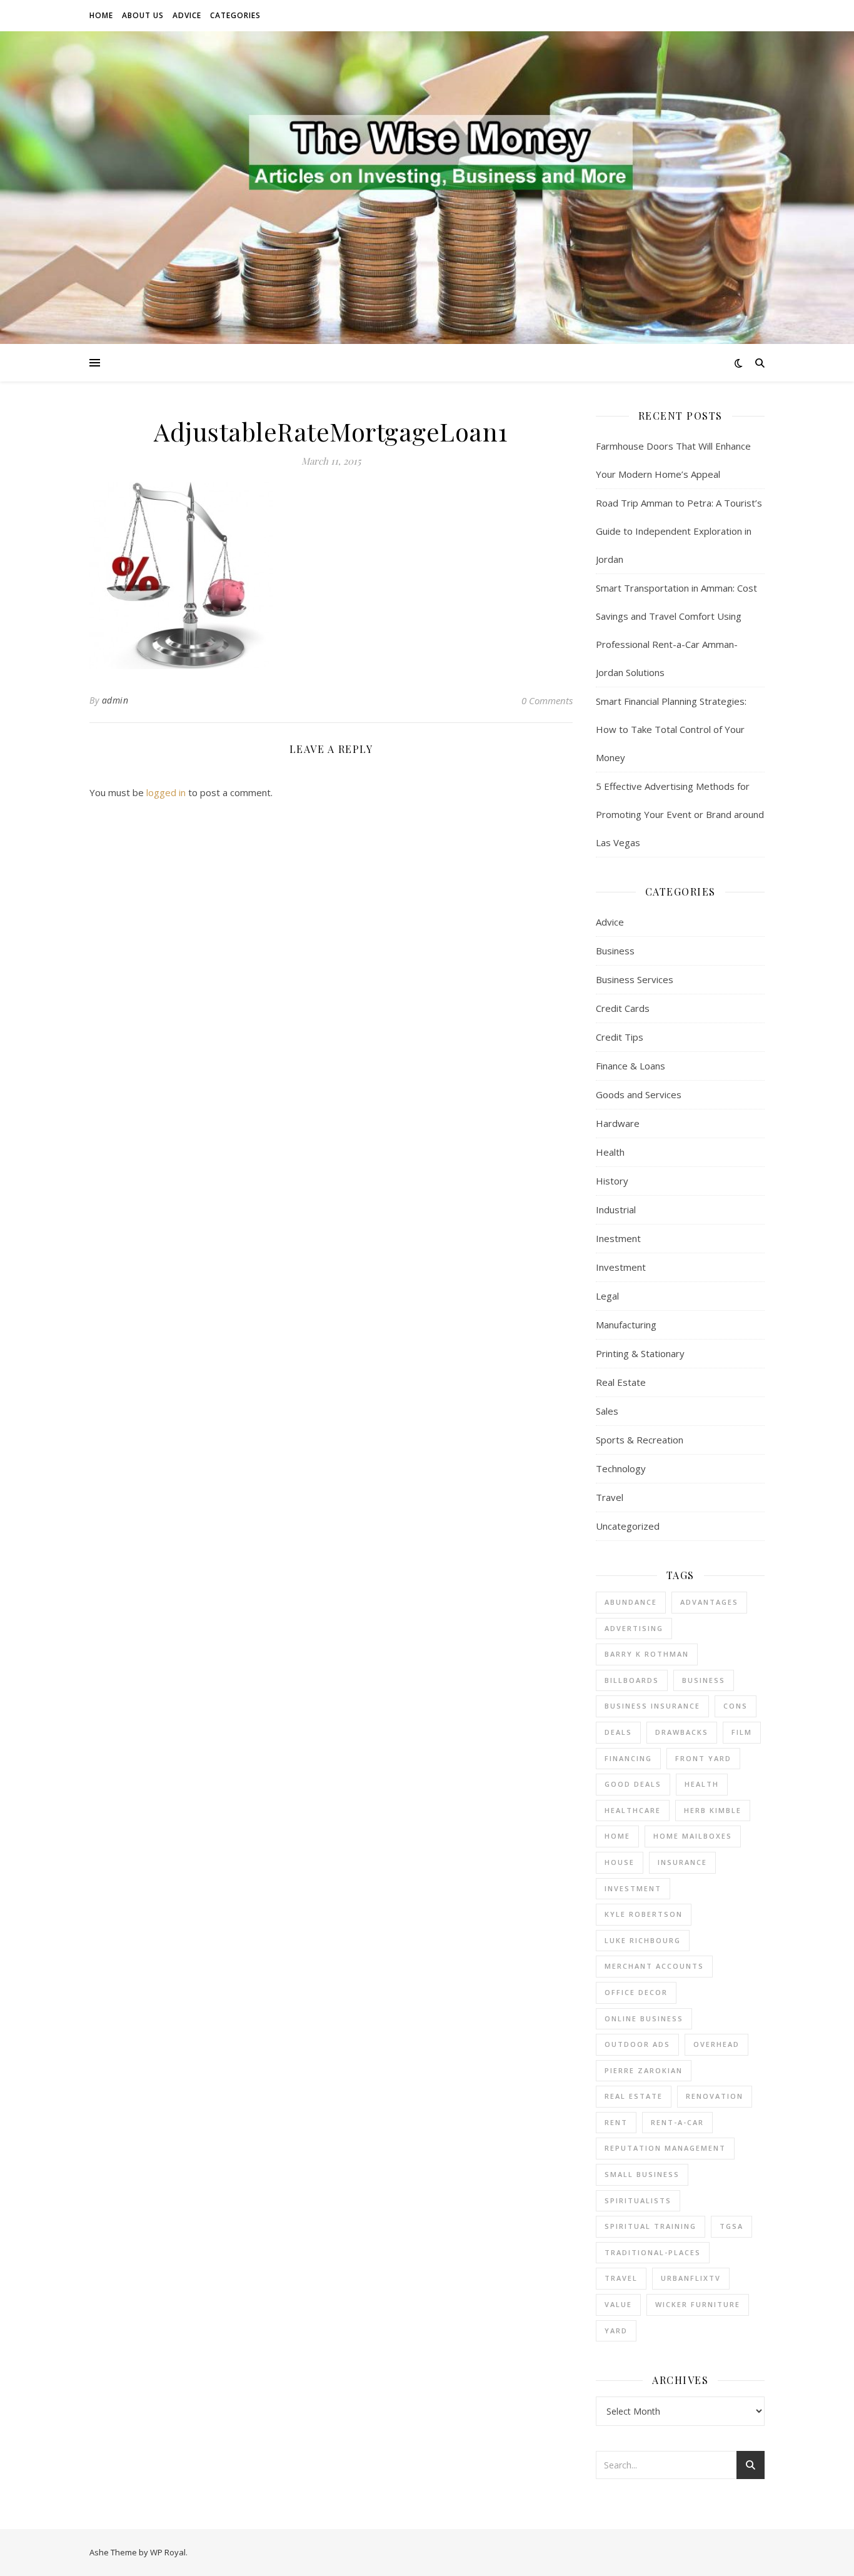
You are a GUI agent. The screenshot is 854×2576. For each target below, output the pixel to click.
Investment (621, 1267)
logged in (166, 792)
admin (115, 700)
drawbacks (682, 1732)
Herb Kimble (713, 1810)
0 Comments (547, 700)
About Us (143, 15)
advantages (709, 1602)
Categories (235, 15)
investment (633, 1888)
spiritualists (638, 2200)
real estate (634, 2096)
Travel (610, 1497)
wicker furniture (698, 2304)
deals (618, 1732)
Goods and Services (639, 1094)
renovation (715, 2096)
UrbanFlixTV (691, 2278)
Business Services (635, 979)
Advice (187, 15)
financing (628, 1758)
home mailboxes (693, 1836)
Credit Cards (623, 1008)
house (620, 1862)
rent (616, 2122)
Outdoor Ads (637, 2044)
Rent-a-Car (677, 2122)
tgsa (731, 2226)
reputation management (665, 2148)
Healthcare (633, 1810)
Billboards (632, 1680)
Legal (607, 1296)
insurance (682, 1862)
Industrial (616, 1210)
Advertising (634, 1628)
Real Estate (621, 1382)
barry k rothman (647, 1654)
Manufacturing (626, 1325)
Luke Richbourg (643, 1940)
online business (644, 2018)
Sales (607, 1411)
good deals (633, 1784)
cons (736, 1706)
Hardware (618, 1123)
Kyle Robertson (644, 1914)
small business (642, 2174)
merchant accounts (654, 1966)
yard (616, 2331)
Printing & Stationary (640, 1353)
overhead (716, 2044)
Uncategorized (628, 1526)
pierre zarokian (644, 2070)
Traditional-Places (653, 2252)
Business (615, 951)
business (704, 1680)
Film (742, 1732)
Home (101, 15)
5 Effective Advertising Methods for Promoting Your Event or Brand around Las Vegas (680, 814)
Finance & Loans (630, 1066)
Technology (621, 1468)
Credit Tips (620, 1037)
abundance (631, 1602)
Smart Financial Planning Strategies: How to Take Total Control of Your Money (671, 729)
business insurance (652, 1706)
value (618, 2304)
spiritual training (651, 2226)
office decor (636, 1992)
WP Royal (168, 2552)
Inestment (618, 1238)
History (612, 1181)
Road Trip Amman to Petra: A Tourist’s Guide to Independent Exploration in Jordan (679, 531)
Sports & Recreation (640, 1440)
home (617, 1836)
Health (610, 1152)
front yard (703, 1758)
